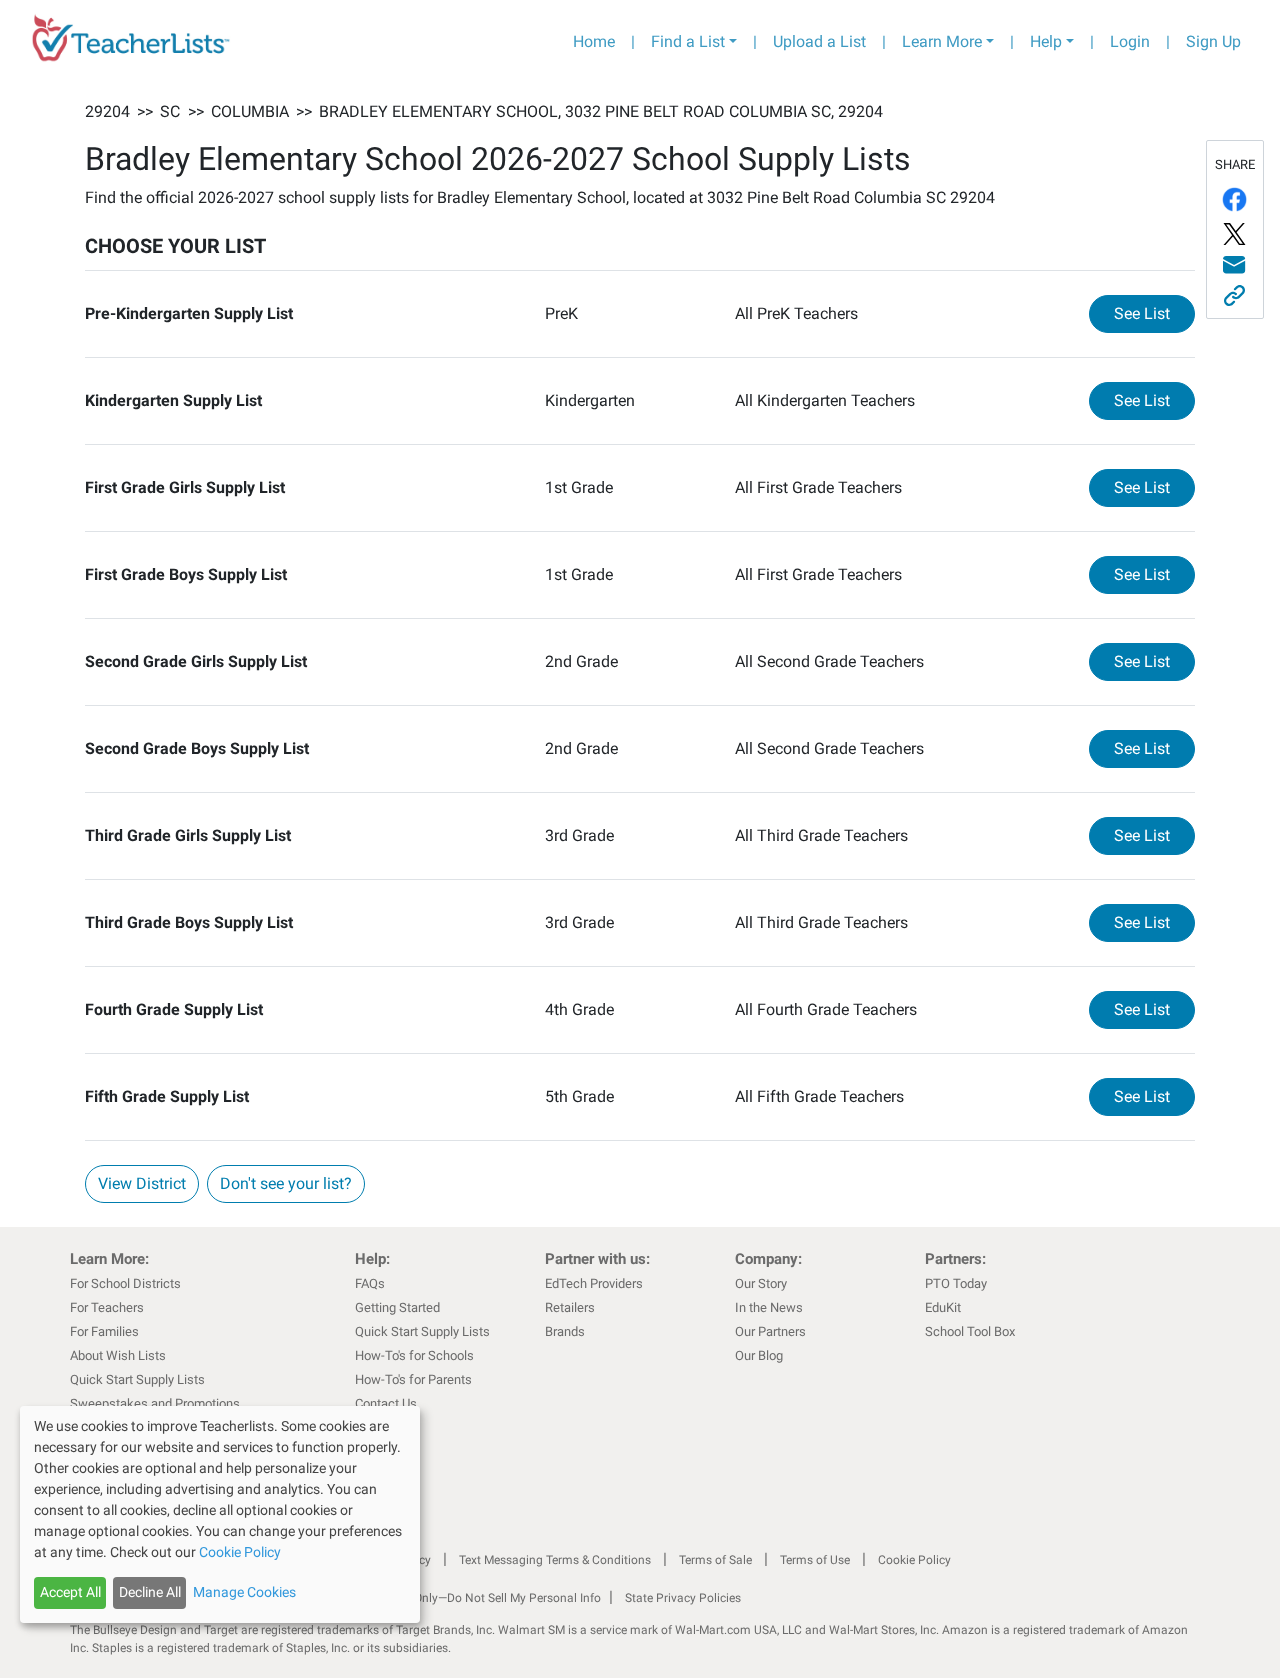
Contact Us (386, 1403)
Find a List (688, 41)
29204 (107, 111)
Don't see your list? (286, 1183)
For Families (104, 1331)
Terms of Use (815, 1560)
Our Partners (770, 1331)
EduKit (943, 1307)
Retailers (570, 1307)
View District (142, 1183)
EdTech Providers (594, 1283)
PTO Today (956, 1283)
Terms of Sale (715, 1560)
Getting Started (397, 1307)
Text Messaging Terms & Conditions (555, 1560)
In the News (769, 1307)
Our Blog (759, 1355)
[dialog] (220, 1514)
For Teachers (107, 1307)
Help (1046, 41)
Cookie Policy (914, 1560)
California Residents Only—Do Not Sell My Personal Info (452, 1598)
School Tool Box (970, 1331)
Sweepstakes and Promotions (155, 1403)
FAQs (370, 1283)
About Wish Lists (118, 1355)
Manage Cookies (244, 1592)
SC (170, 111)
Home (594, 41)
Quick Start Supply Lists (137, 1379)
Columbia (250, 111)
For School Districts (125, 1283)
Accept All (70, 1592)
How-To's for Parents (413, 1379)
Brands (565, 1331)
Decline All (150, 1592)
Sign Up (1213, 41)
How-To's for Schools (414, 1355)
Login (1130, 41)
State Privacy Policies (683, 1598)
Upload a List (819, 41)
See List (1154, 313)
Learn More (942, 41)
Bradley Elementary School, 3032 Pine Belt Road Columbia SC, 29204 (601, 111)
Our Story (761, 1283)
